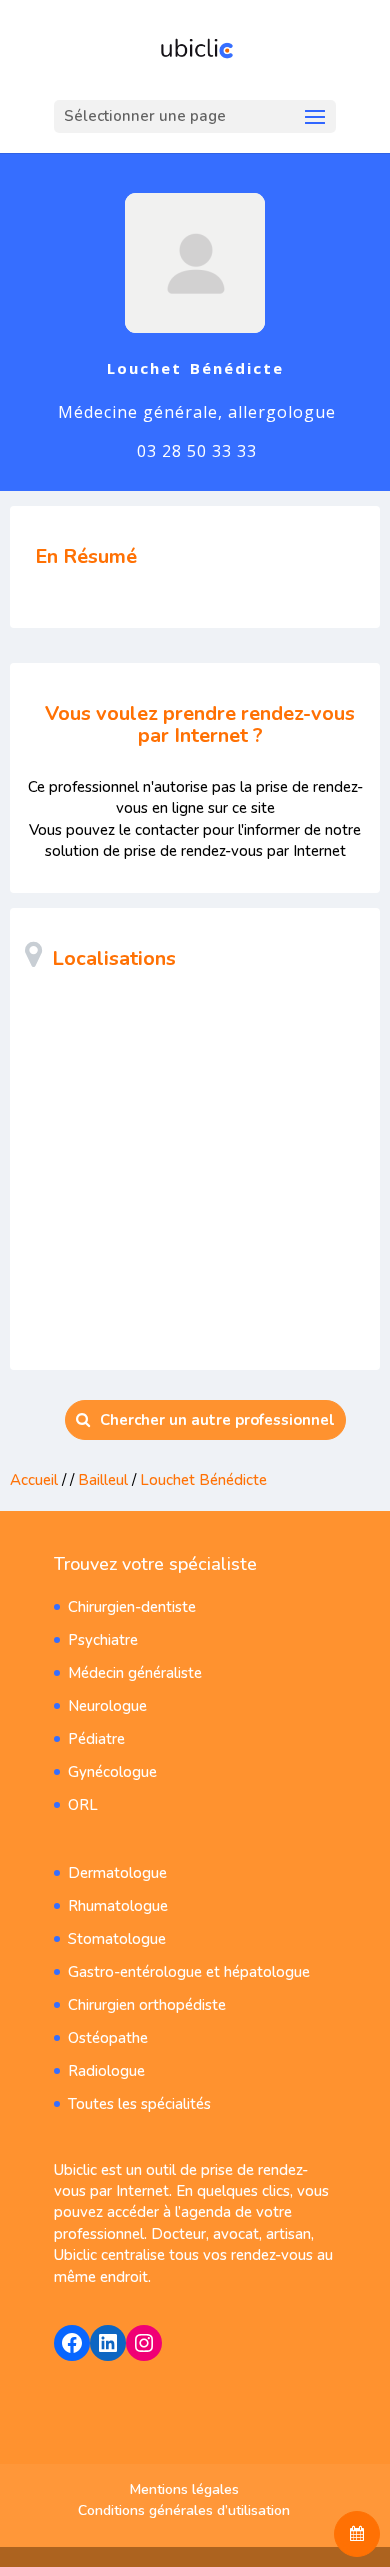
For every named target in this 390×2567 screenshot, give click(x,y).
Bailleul (103, 1480)
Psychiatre (103, 1640)
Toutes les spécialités (139, 2104)
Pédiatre (96, 1739)
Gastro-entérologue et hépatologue (189, 1972)
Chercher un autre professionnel (217, 1420)
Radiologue (106, 2071)
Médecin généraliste (135, 1673)
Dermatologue (117, 1873)
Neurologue (107, 1706)
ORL (83, 1805)
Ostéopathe (108, 2038)
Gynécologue (112, 1772)
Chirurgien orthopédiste (147, 2005)
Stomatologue (117, 1939)
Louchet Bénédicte (203, 1480)
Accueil (34, 1480)
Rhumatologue (118, 1906)
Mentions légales (184, 2489)
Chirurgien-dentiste (132, 1607)
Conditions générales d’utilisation (184, 2510)
